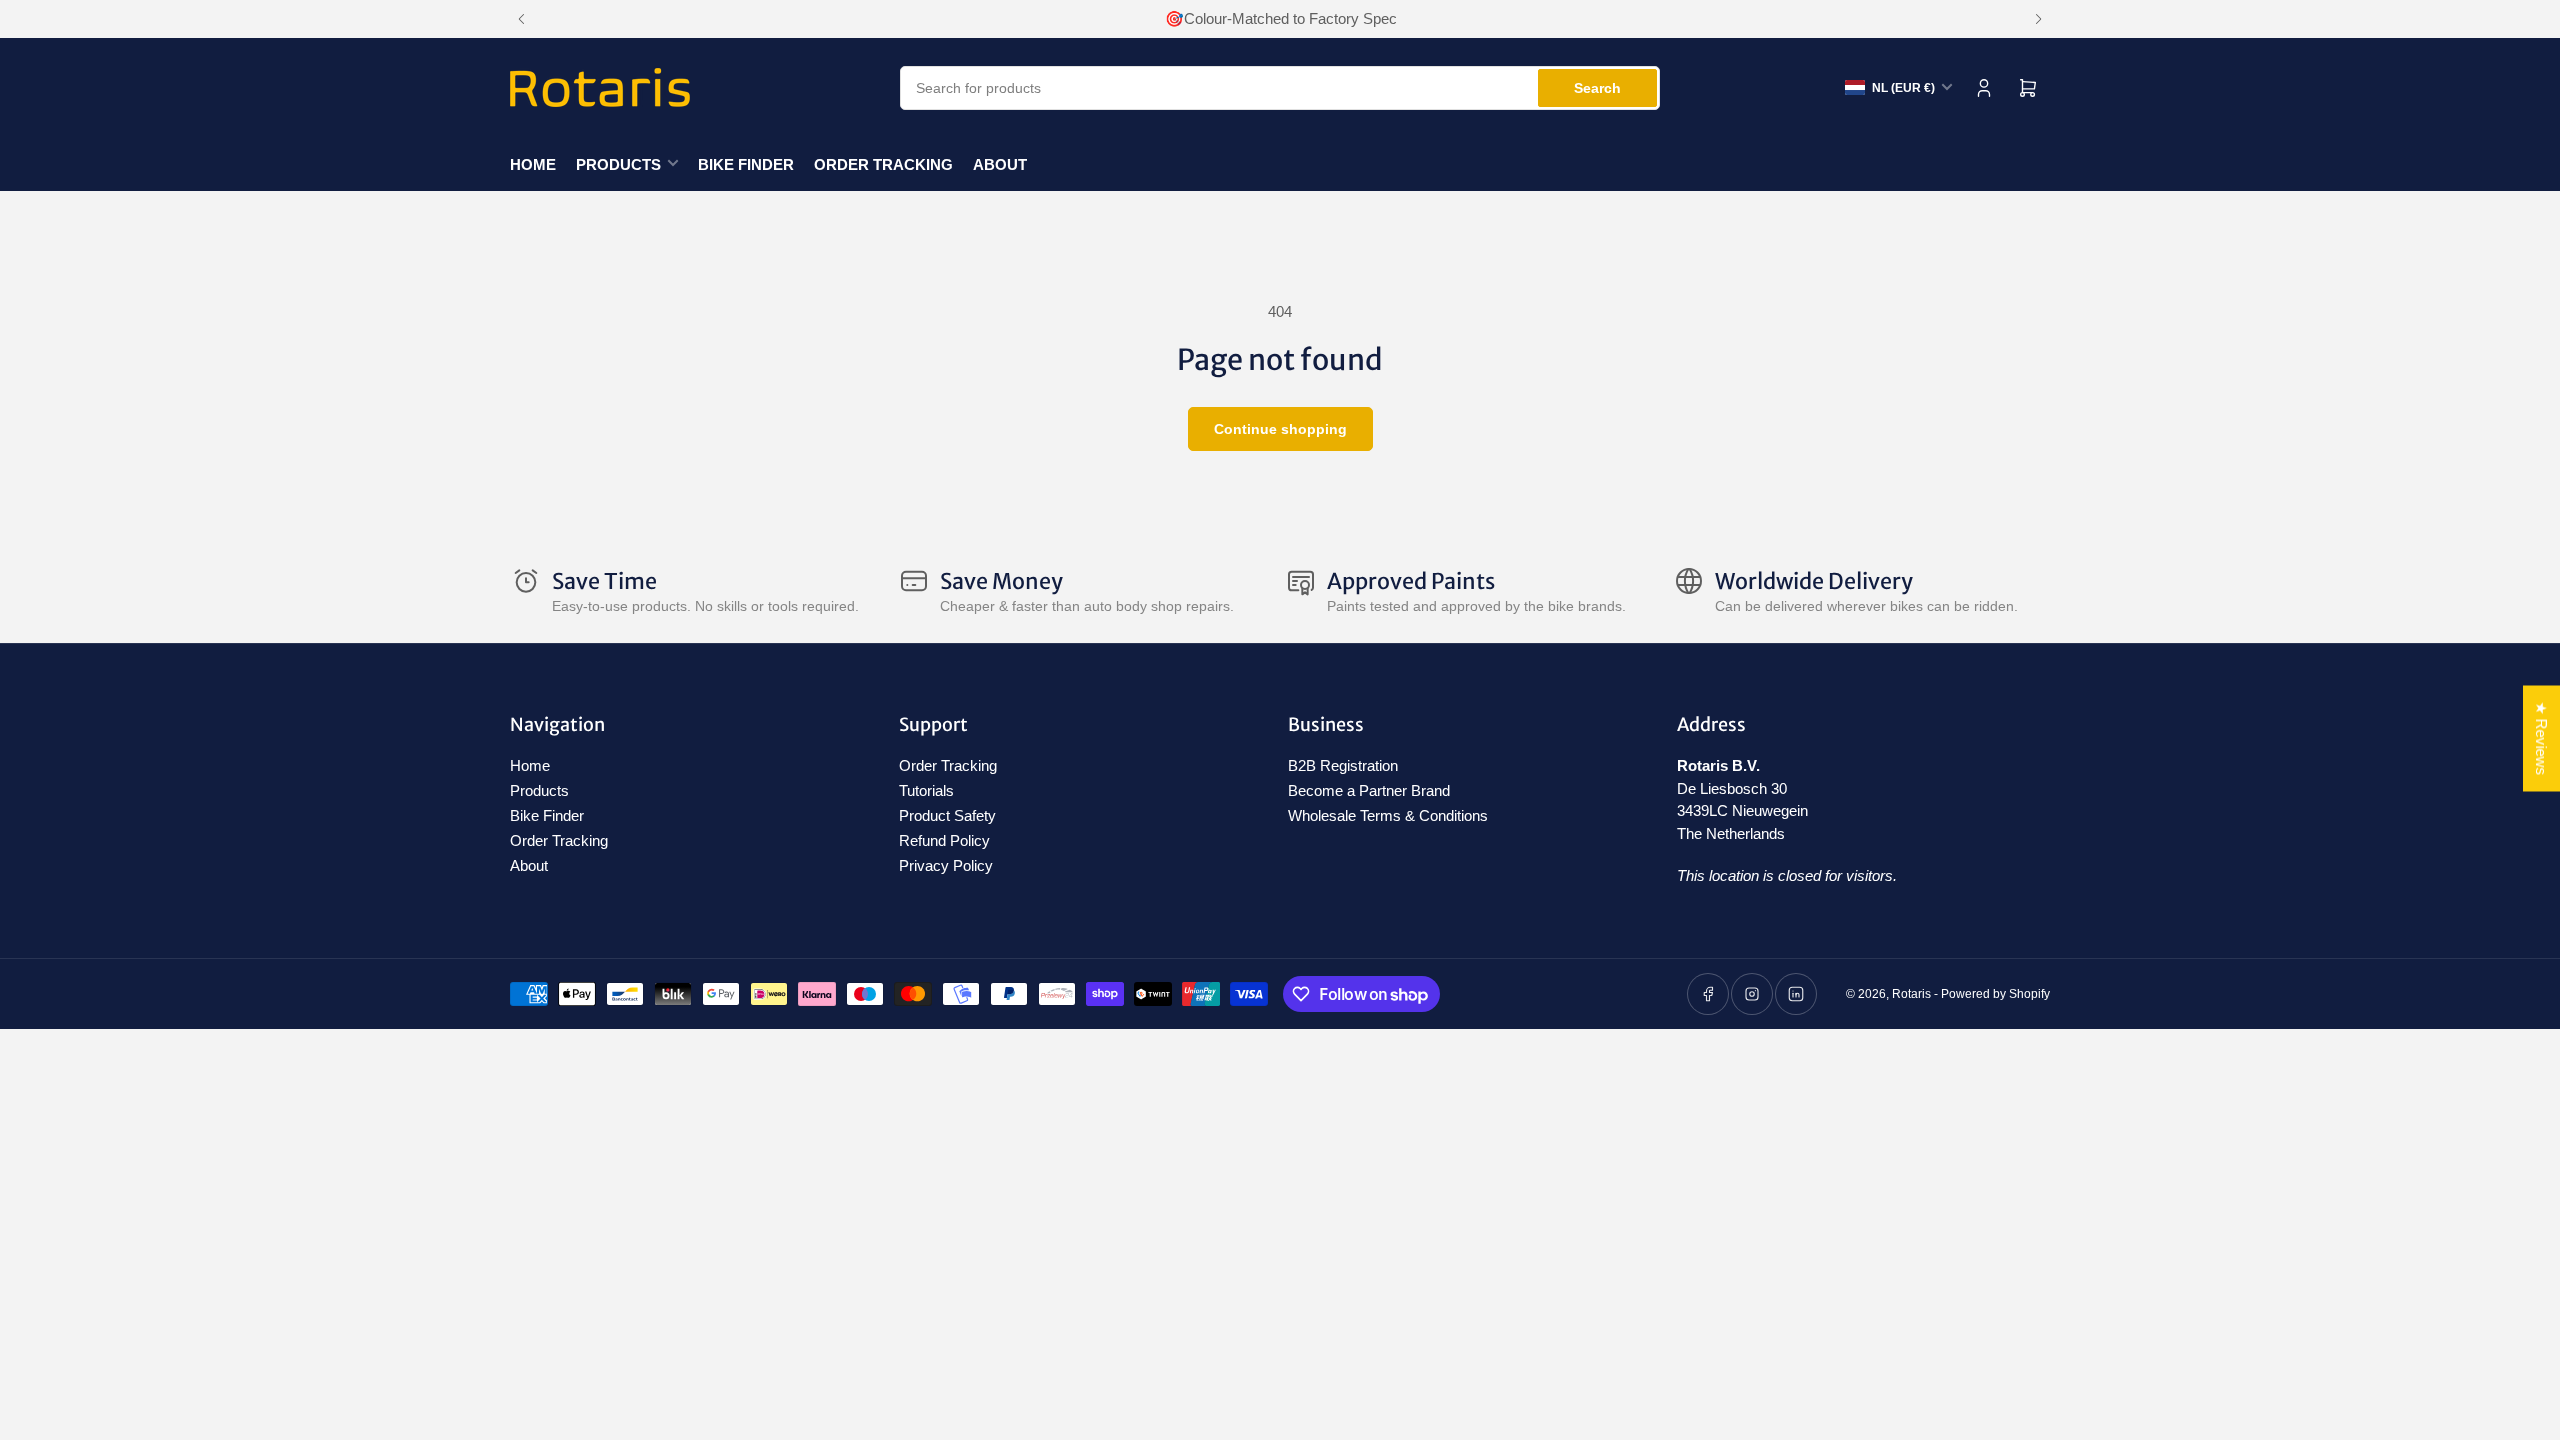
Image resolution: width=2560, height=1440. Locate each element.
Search (1597, 88)
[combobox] (1280, 88)
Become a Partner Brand (1369, 790)
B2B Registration (1343, 765)
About (1000, 164)
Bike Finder (746, 164)
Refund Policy (944, 840)
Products (618, 164)
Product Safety (947, 815)
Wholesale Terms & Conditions (1388, 815)
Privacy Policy (946, 865)
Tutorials (926, 790)
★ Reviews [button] (2541, 739)
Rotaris (1911, 994)
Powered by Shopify (1995, 994)
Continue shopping (1280, 429)
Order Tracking (883, 164)
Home (533, 164)
